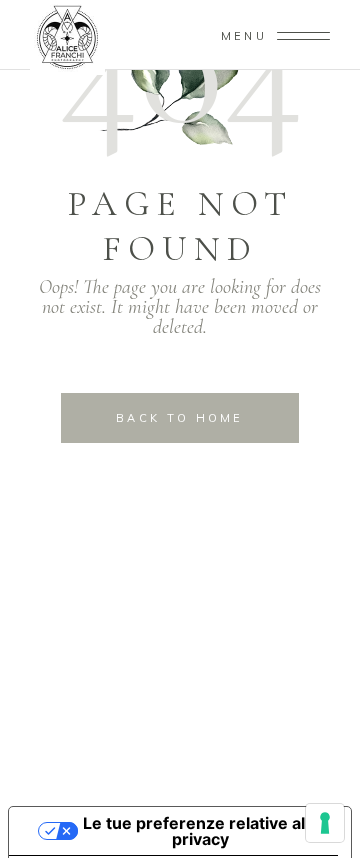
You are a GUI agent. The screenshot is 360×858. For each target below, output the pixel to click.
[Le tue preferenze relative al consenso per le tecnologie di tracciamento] (325, 823)
